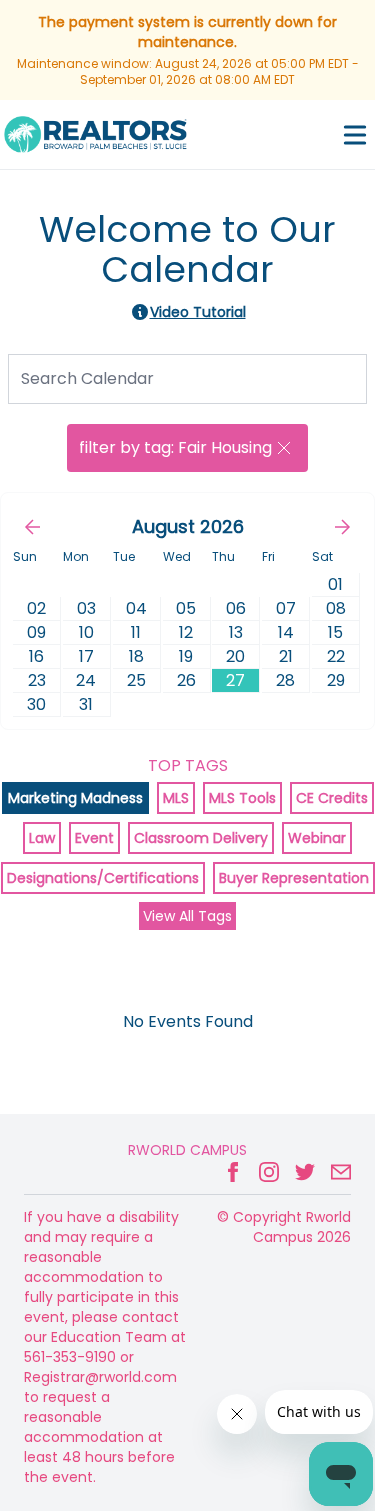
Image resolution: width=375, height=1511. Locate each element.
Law (42, 838)
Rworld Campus (187, 1150)
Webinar (317, 838)
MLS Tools (242, 798)
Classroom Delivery (201, 838)
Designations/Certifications (103, 878)
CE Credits (332, 798)
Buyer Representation (294, 878)
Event (94, 838)
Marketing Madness (75, 798)
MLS (176, 798)
